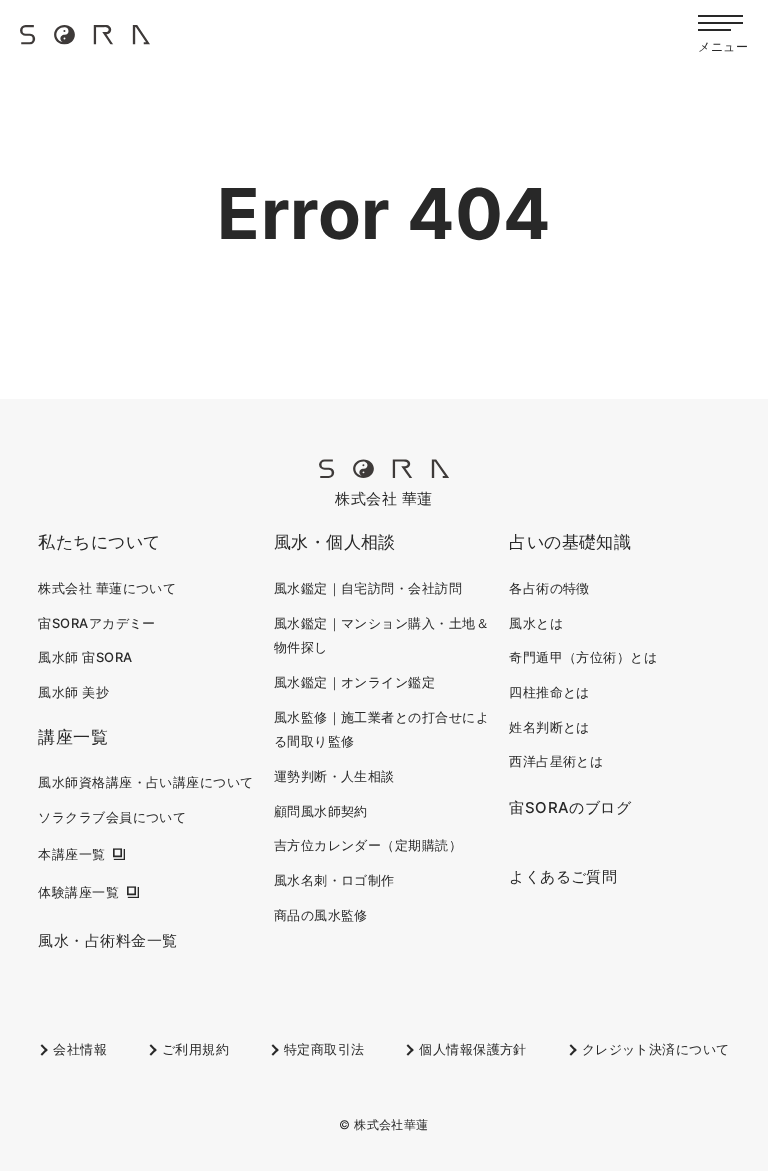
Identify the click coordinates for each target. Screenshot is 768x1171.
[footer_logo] (384, 472)
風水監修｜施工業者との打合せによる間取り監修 (381, 729)
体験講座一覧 (78, 892)
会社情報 (80, 1049)
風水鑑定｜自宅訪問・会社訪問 (368, 588)
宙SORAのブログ (570, 807)
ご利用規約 (195, 1049)
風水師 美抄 (73, 692)
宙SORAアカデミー (97, 623)
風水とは (536, 623)
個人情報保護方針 (473, 1049)
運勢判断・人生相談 (334, 776)
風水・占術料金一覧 (107, 940)
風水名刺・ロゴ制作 (334, 880)
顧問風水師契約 (321, 811)
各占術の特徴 (549, 588)
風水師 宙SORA (85, 657)
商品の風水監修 (321, 915)
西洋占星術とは (556, 761)
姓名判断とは (549, 727)
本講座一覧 (71, 854)
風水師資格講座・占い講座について (145, 782)
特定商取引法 (324, 1049)
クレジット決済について (656, 1049)
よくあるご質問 (563, 876)
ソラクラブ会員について (112, 817)
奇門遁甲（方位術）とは (583, 657)
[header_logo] (85, 41)
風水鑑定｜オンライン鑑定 (354, 682)
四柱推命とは (549, 692)
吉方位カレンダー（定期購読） (368, 845)
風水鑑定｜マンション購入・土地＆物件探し (381, 635)
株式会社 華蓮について (107, 588)
